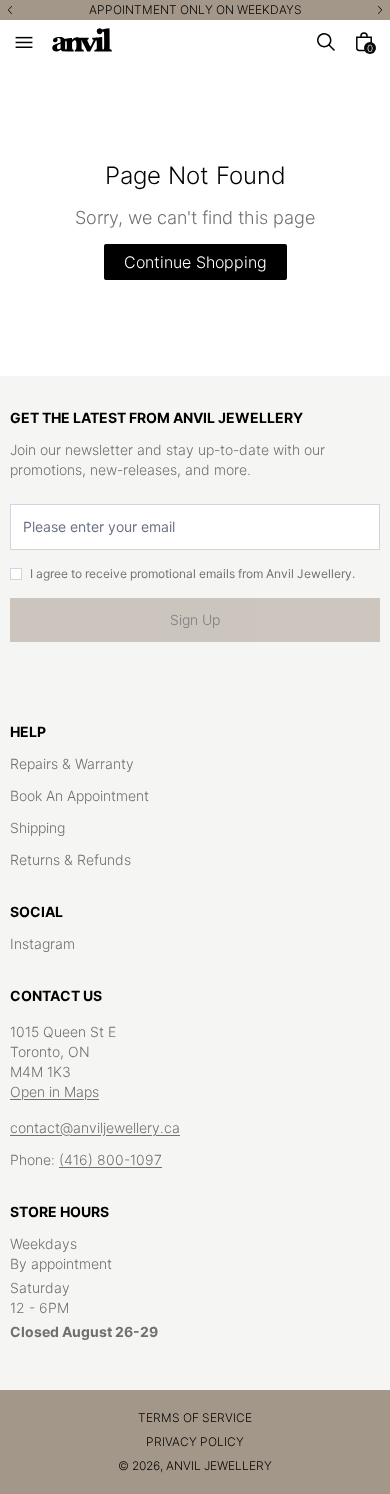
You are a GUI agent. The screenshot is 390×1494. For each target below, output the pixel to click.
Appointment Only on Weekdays (195, 10)
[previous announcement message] (10, 10)
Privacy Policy (195, 1441)
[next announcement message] (380, 10)
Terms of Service (195, 1417)
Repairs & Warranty (72, 763)
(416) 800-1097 (110, 1159)
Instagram (42, 943)
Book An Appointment (79, 795)
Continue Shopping (195, 262)
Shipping (37, 827)
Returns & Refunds (70, 859)
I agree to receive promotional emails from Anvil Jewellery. (192, 573)
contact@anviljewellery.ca (95, 1127)
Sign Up (195, 619)
